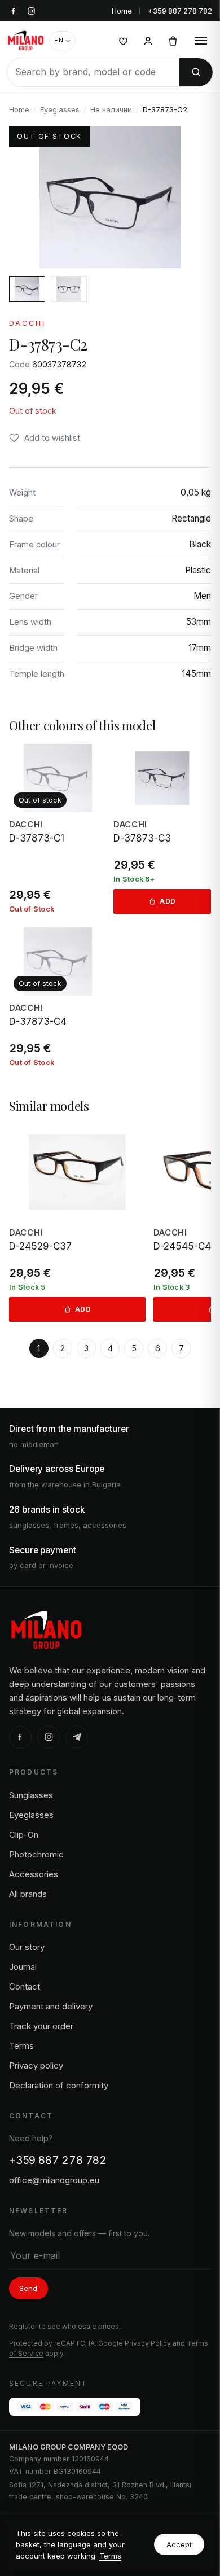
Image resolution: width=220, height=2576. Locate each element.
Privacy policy (36, 2065)
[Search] (196, 72)
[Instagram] (49, 1737)
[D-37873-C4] (58, 997)
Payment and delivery (51, 2006)
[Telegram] (77, 1737)
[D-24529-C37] (77, 1223)
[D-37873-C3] (162, 829)
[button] (45, 438)
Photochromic (36, 1854)
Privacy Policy (148, 2343)
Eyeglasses (60, 109)
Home (122, 11)
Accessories (34, 1874)
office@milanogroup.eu (54, 2180)
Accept (179, 2544)
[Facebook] (20, 1737)
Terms (110, 2556)
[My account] (148, 41)
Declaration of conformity (59, 2085)
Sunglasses (31, 1795)
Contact (25, 1986)
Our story (27, 1947)
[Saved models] (123, 41)
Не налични (111, 109)
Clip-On (24, 1835)
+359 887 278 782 (180, 11)
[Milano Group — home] (26, 41)
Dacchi (27, 323)
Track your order (41, 2026)
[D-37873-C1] (58, 829)
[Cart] (173, 41)
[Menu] (201, 41)
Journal (23, 1967)
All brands (28, 1894)
